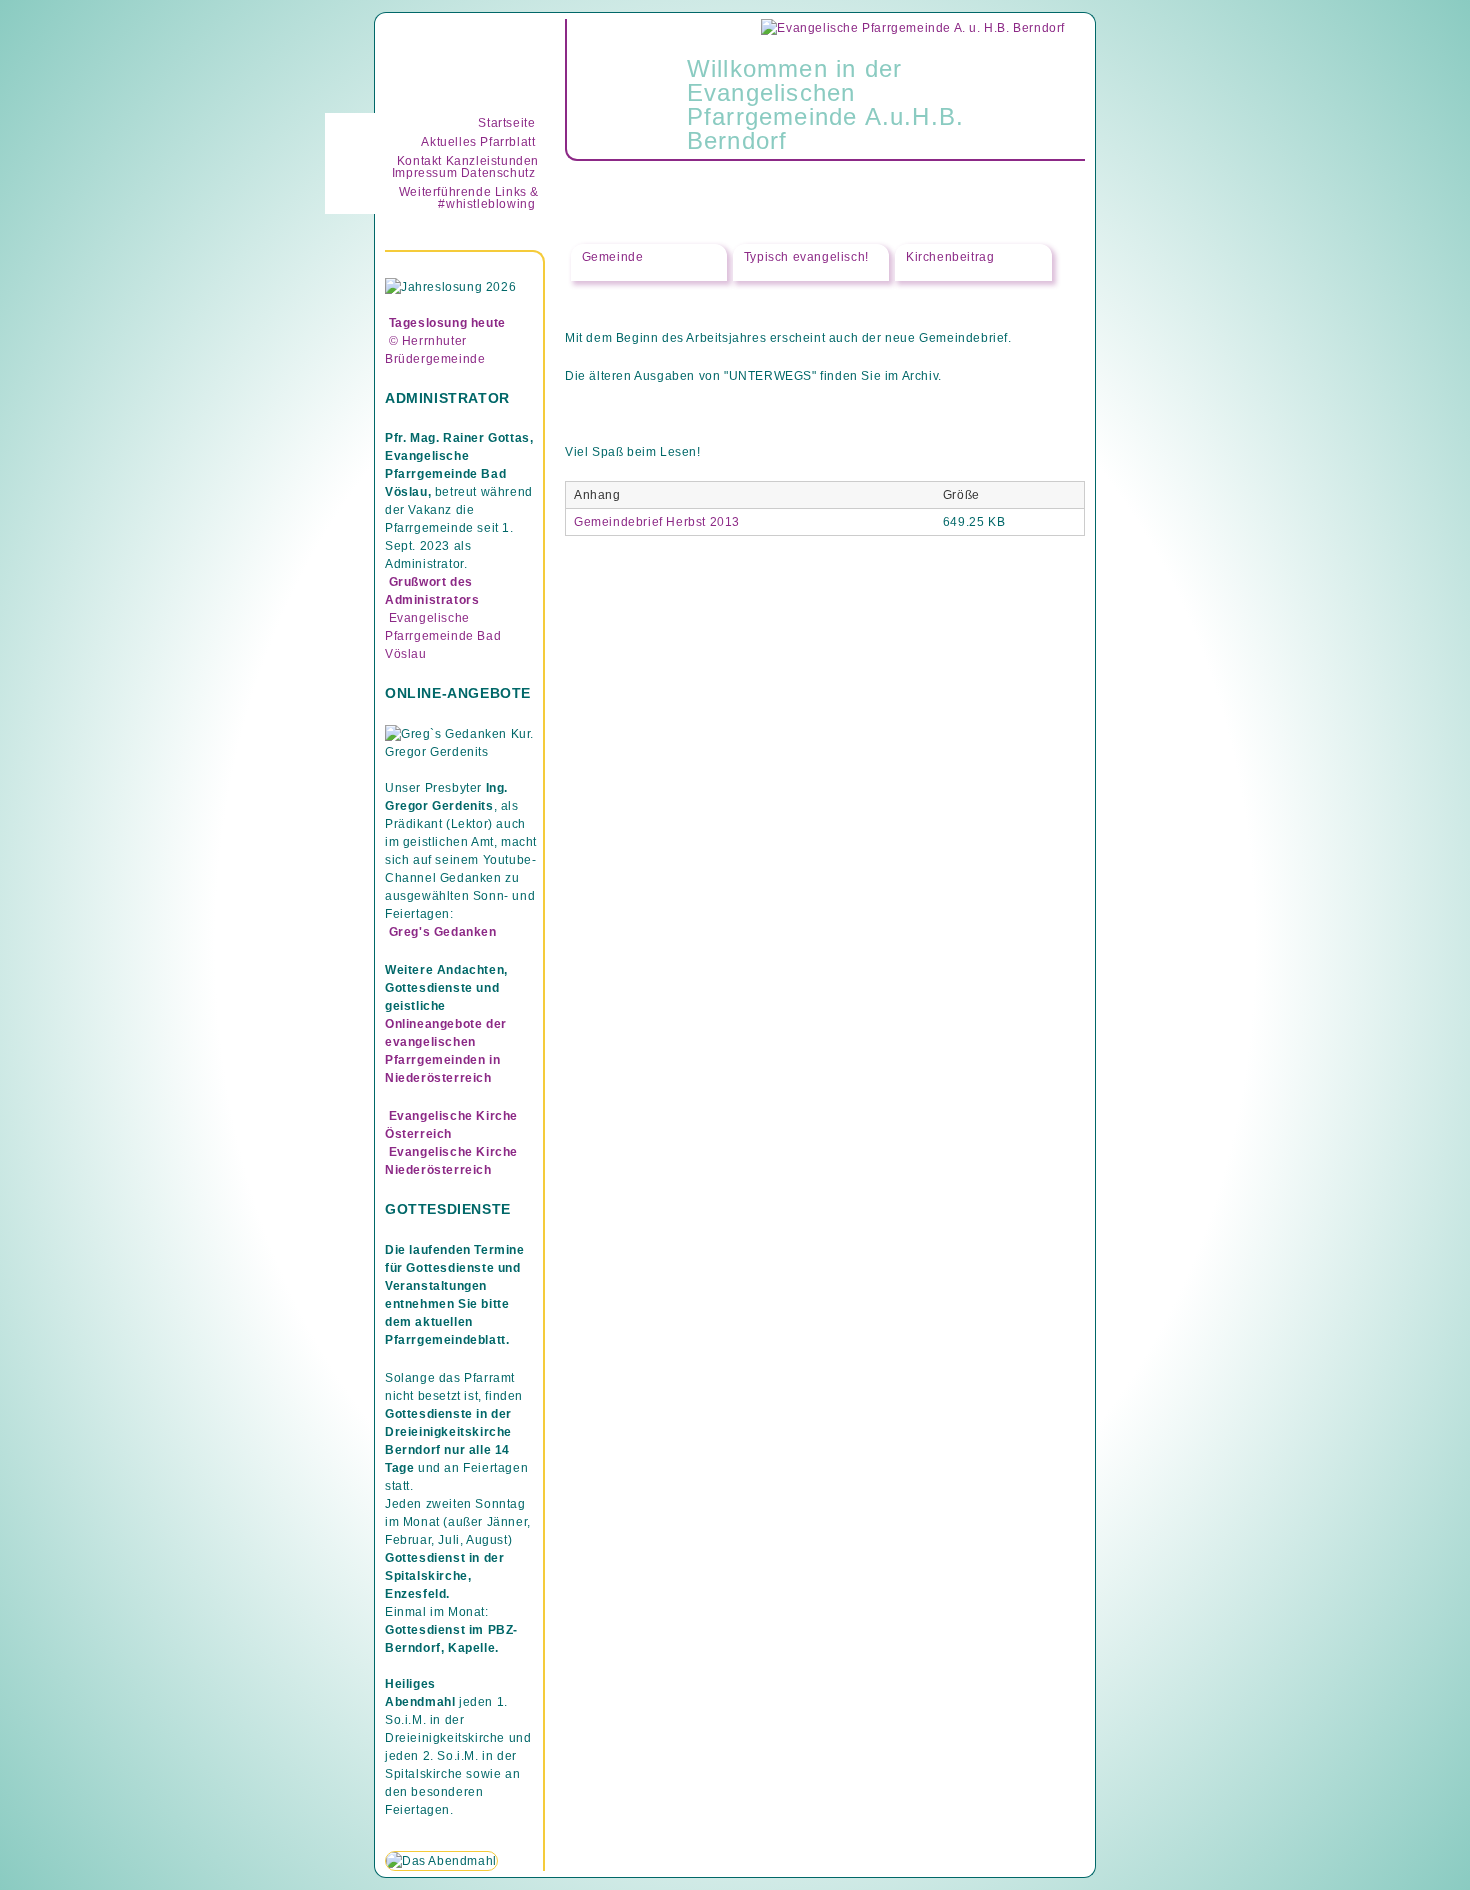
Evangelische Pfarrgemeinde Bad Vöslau (443, 636)
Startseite (506, 123)
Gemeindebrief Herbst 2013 (657, 522)
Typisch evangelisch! (806, 257)
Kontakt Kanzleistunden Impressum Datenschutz (465, 167)
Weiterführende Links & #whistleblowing (469, 198)
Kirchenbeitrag (950, 257)
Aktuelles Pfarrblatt (478, 142)
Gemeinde (613, 256)
